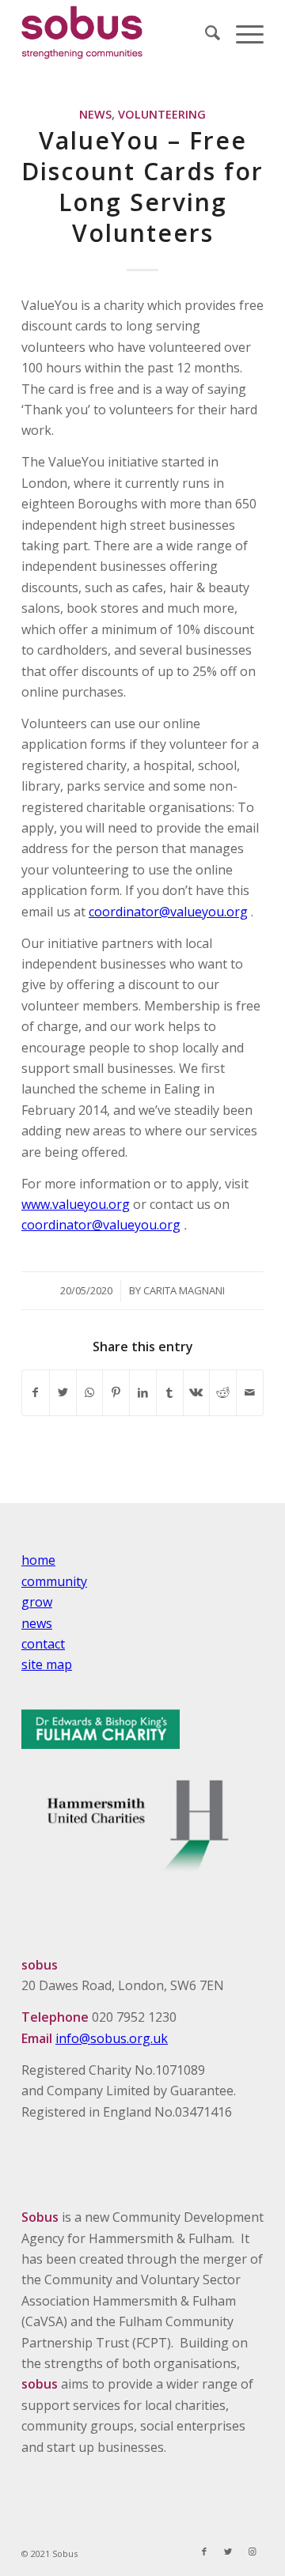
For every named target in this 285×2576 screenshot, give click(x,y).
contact (43, 1644)
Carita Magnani (184, 1290)
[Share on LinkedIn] (143, 1392)
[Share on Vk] (197, 1392)
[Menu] (242, 32)
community (54, 1581)
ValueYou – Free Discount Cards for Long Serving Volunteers (142, 187)
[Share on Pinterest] (116, 1392)
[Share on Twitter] (63, 1392)
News (95, 114)
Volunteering (162, 114)
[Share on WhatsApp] (90, 1392)
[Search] (205, 32)
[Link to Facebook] (204, 2551)
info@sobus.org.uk (112, 2038)
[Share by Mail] (250, 1392)
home (38, 1560)
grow (37, 1602)
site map (47, 1664)
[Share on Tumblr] (170, 1392)
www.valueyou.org (76, 1204)
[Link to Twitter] (228, 2551)
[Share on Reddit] (223, 1392)
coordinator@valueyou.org (168, 912)
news (37, 1623)
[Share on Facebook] (36, 1392)
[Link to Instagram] (252, 2551)
